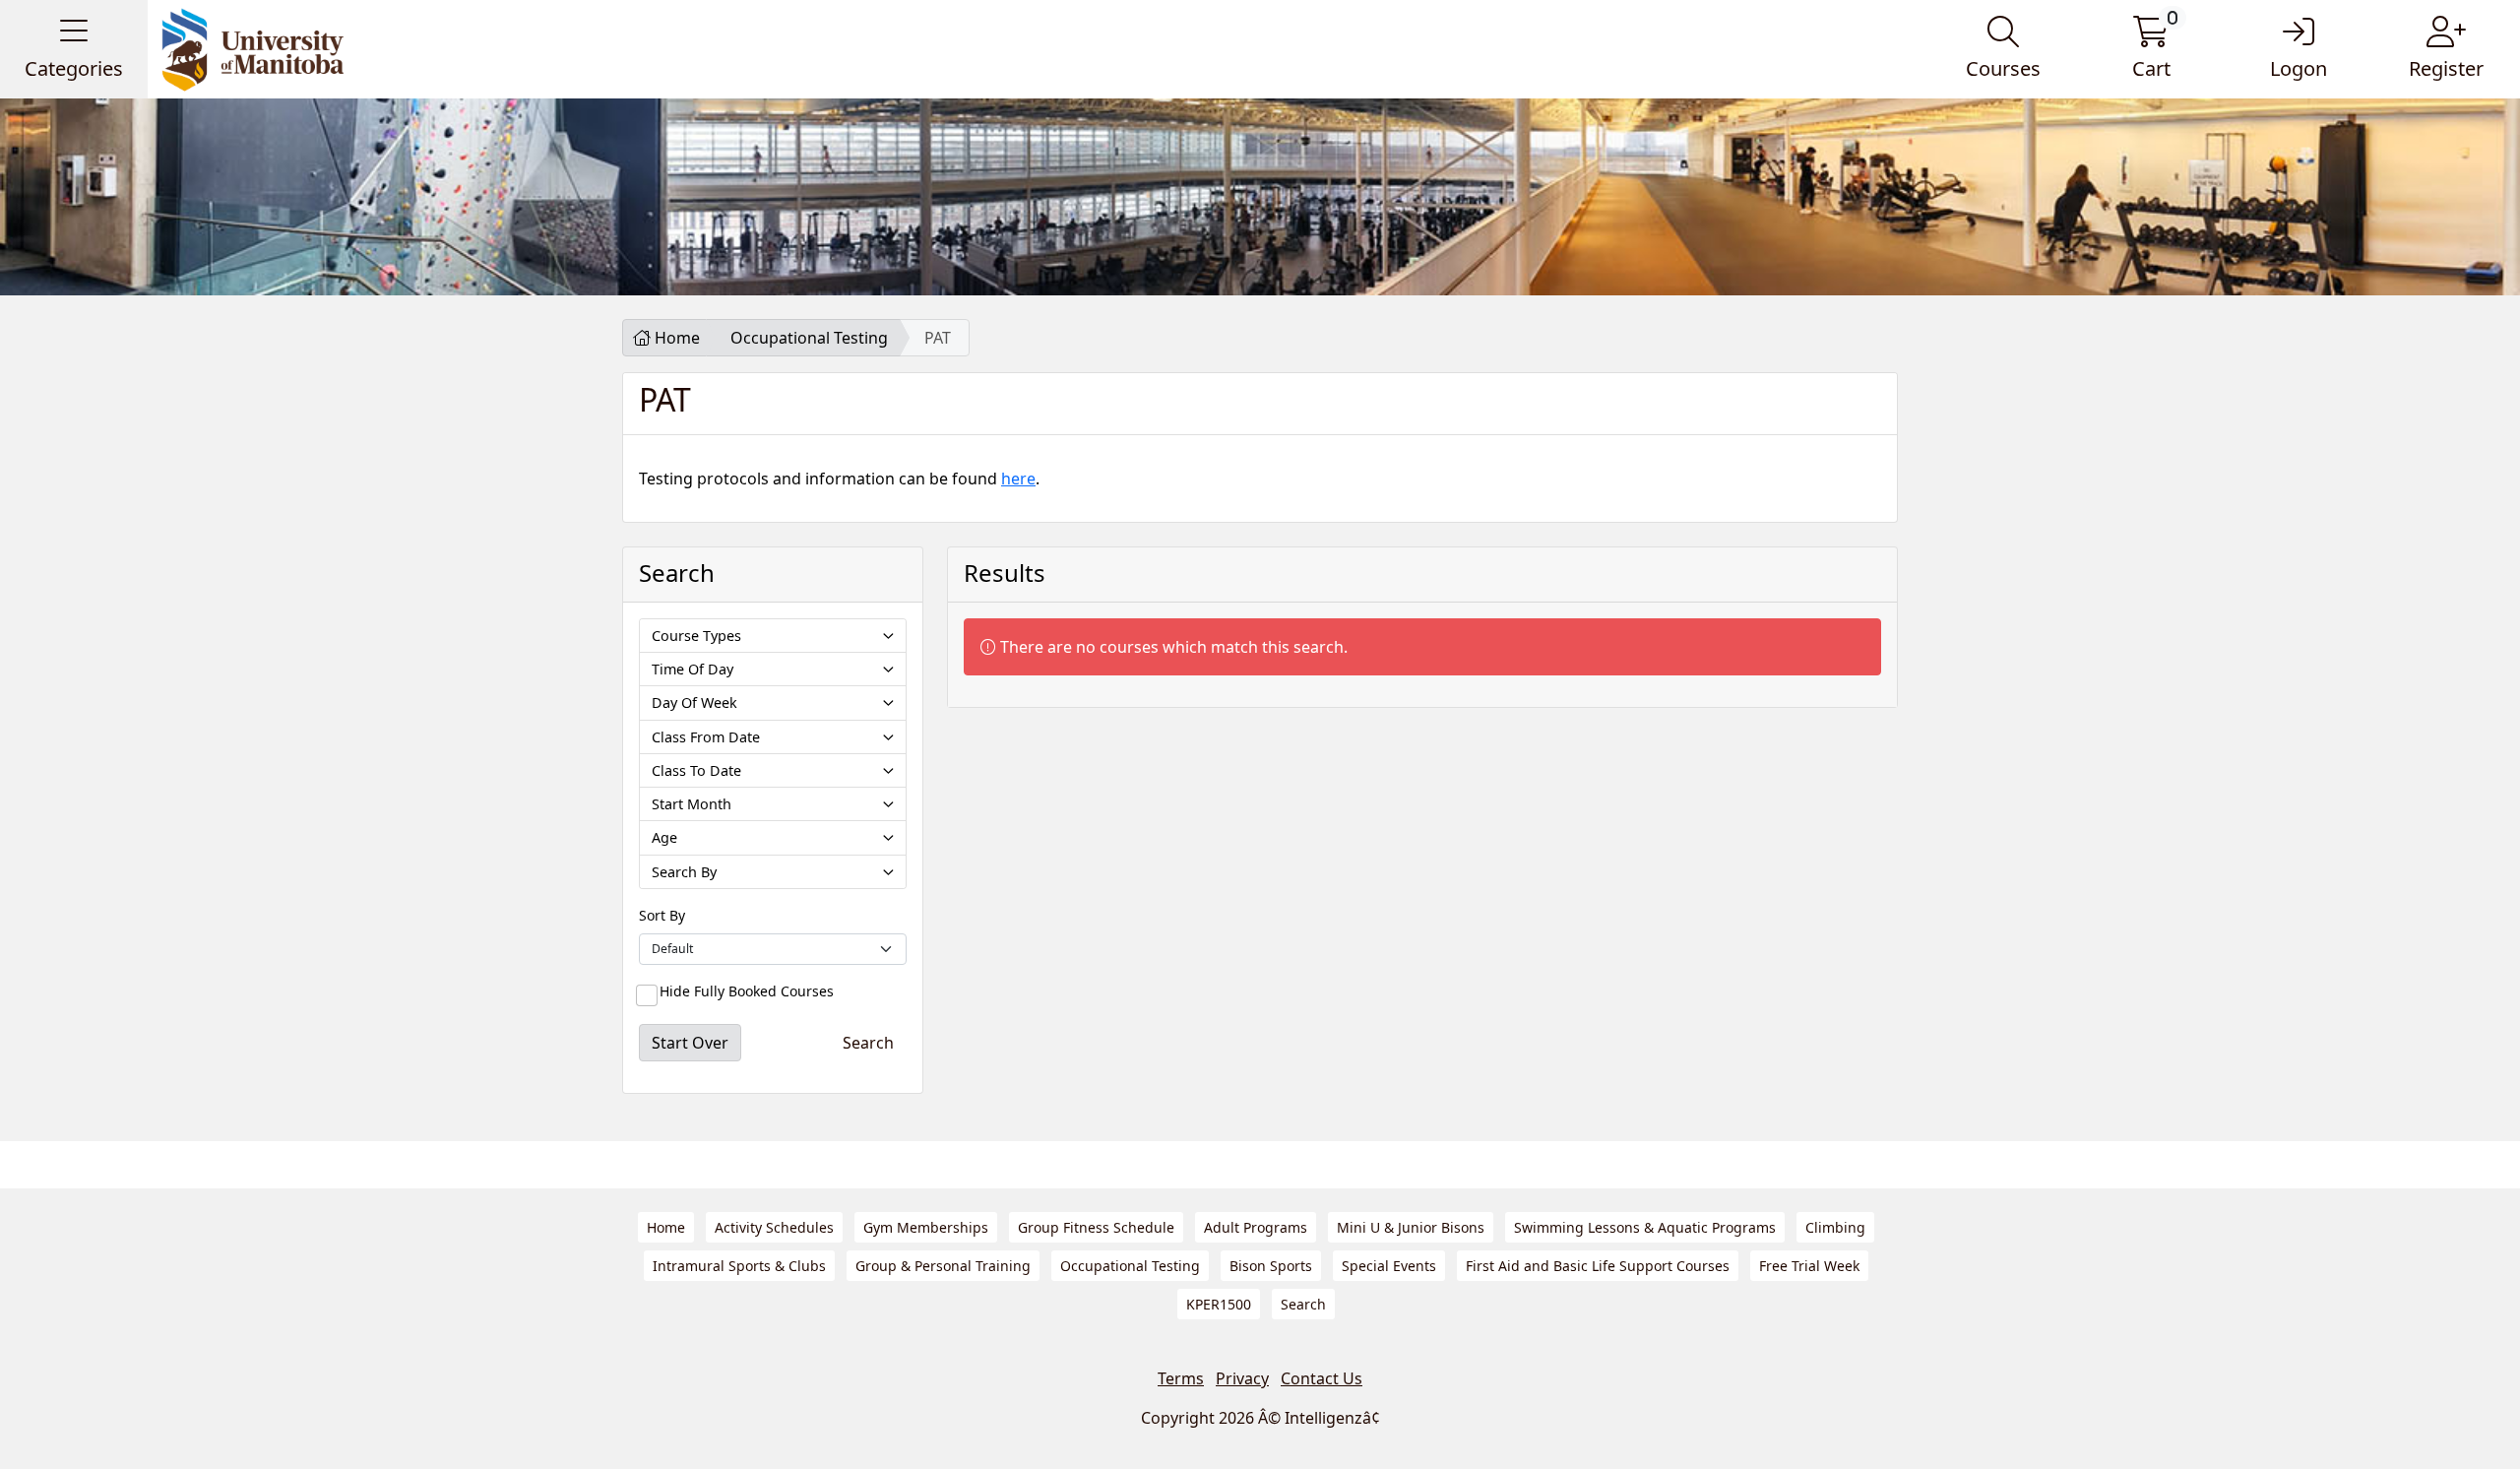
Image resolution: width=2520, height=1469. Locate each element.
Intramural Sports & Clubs (739, 1266)
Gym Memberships (926, 1227)
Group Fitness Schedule (1096, 1227)
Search (1303, 1304)
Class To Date (696, 770)
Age (664, 837)
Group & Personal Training (943, 1266)
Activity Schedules (774, 1227)
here (1018, 479)
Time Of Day (693, 669)
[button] (74, 49)
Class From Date (706, 737)
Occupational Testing (809, 338)
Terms (1181, 1378)
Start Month (692, 804)
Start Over (690, 1043)
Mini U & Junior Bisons (1411, 1227)
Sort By (662, 915)
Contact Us (1322, 1378)
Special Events (1389, 1266)
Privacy (1242, 1378)
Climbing (1835, 1227)
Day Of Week (694, 703)
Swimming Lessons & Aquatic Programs (1645, 1227)
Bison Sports (1271, 1266)
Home (675, 338)
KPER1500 (1219, 1304)
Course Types (696, 636)
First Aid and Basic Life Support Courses (1598, 1266)
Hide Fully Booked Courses (747, 991)
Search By (684, 872)
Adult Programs (1256, 1227)
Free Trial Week (1809, 1266)
